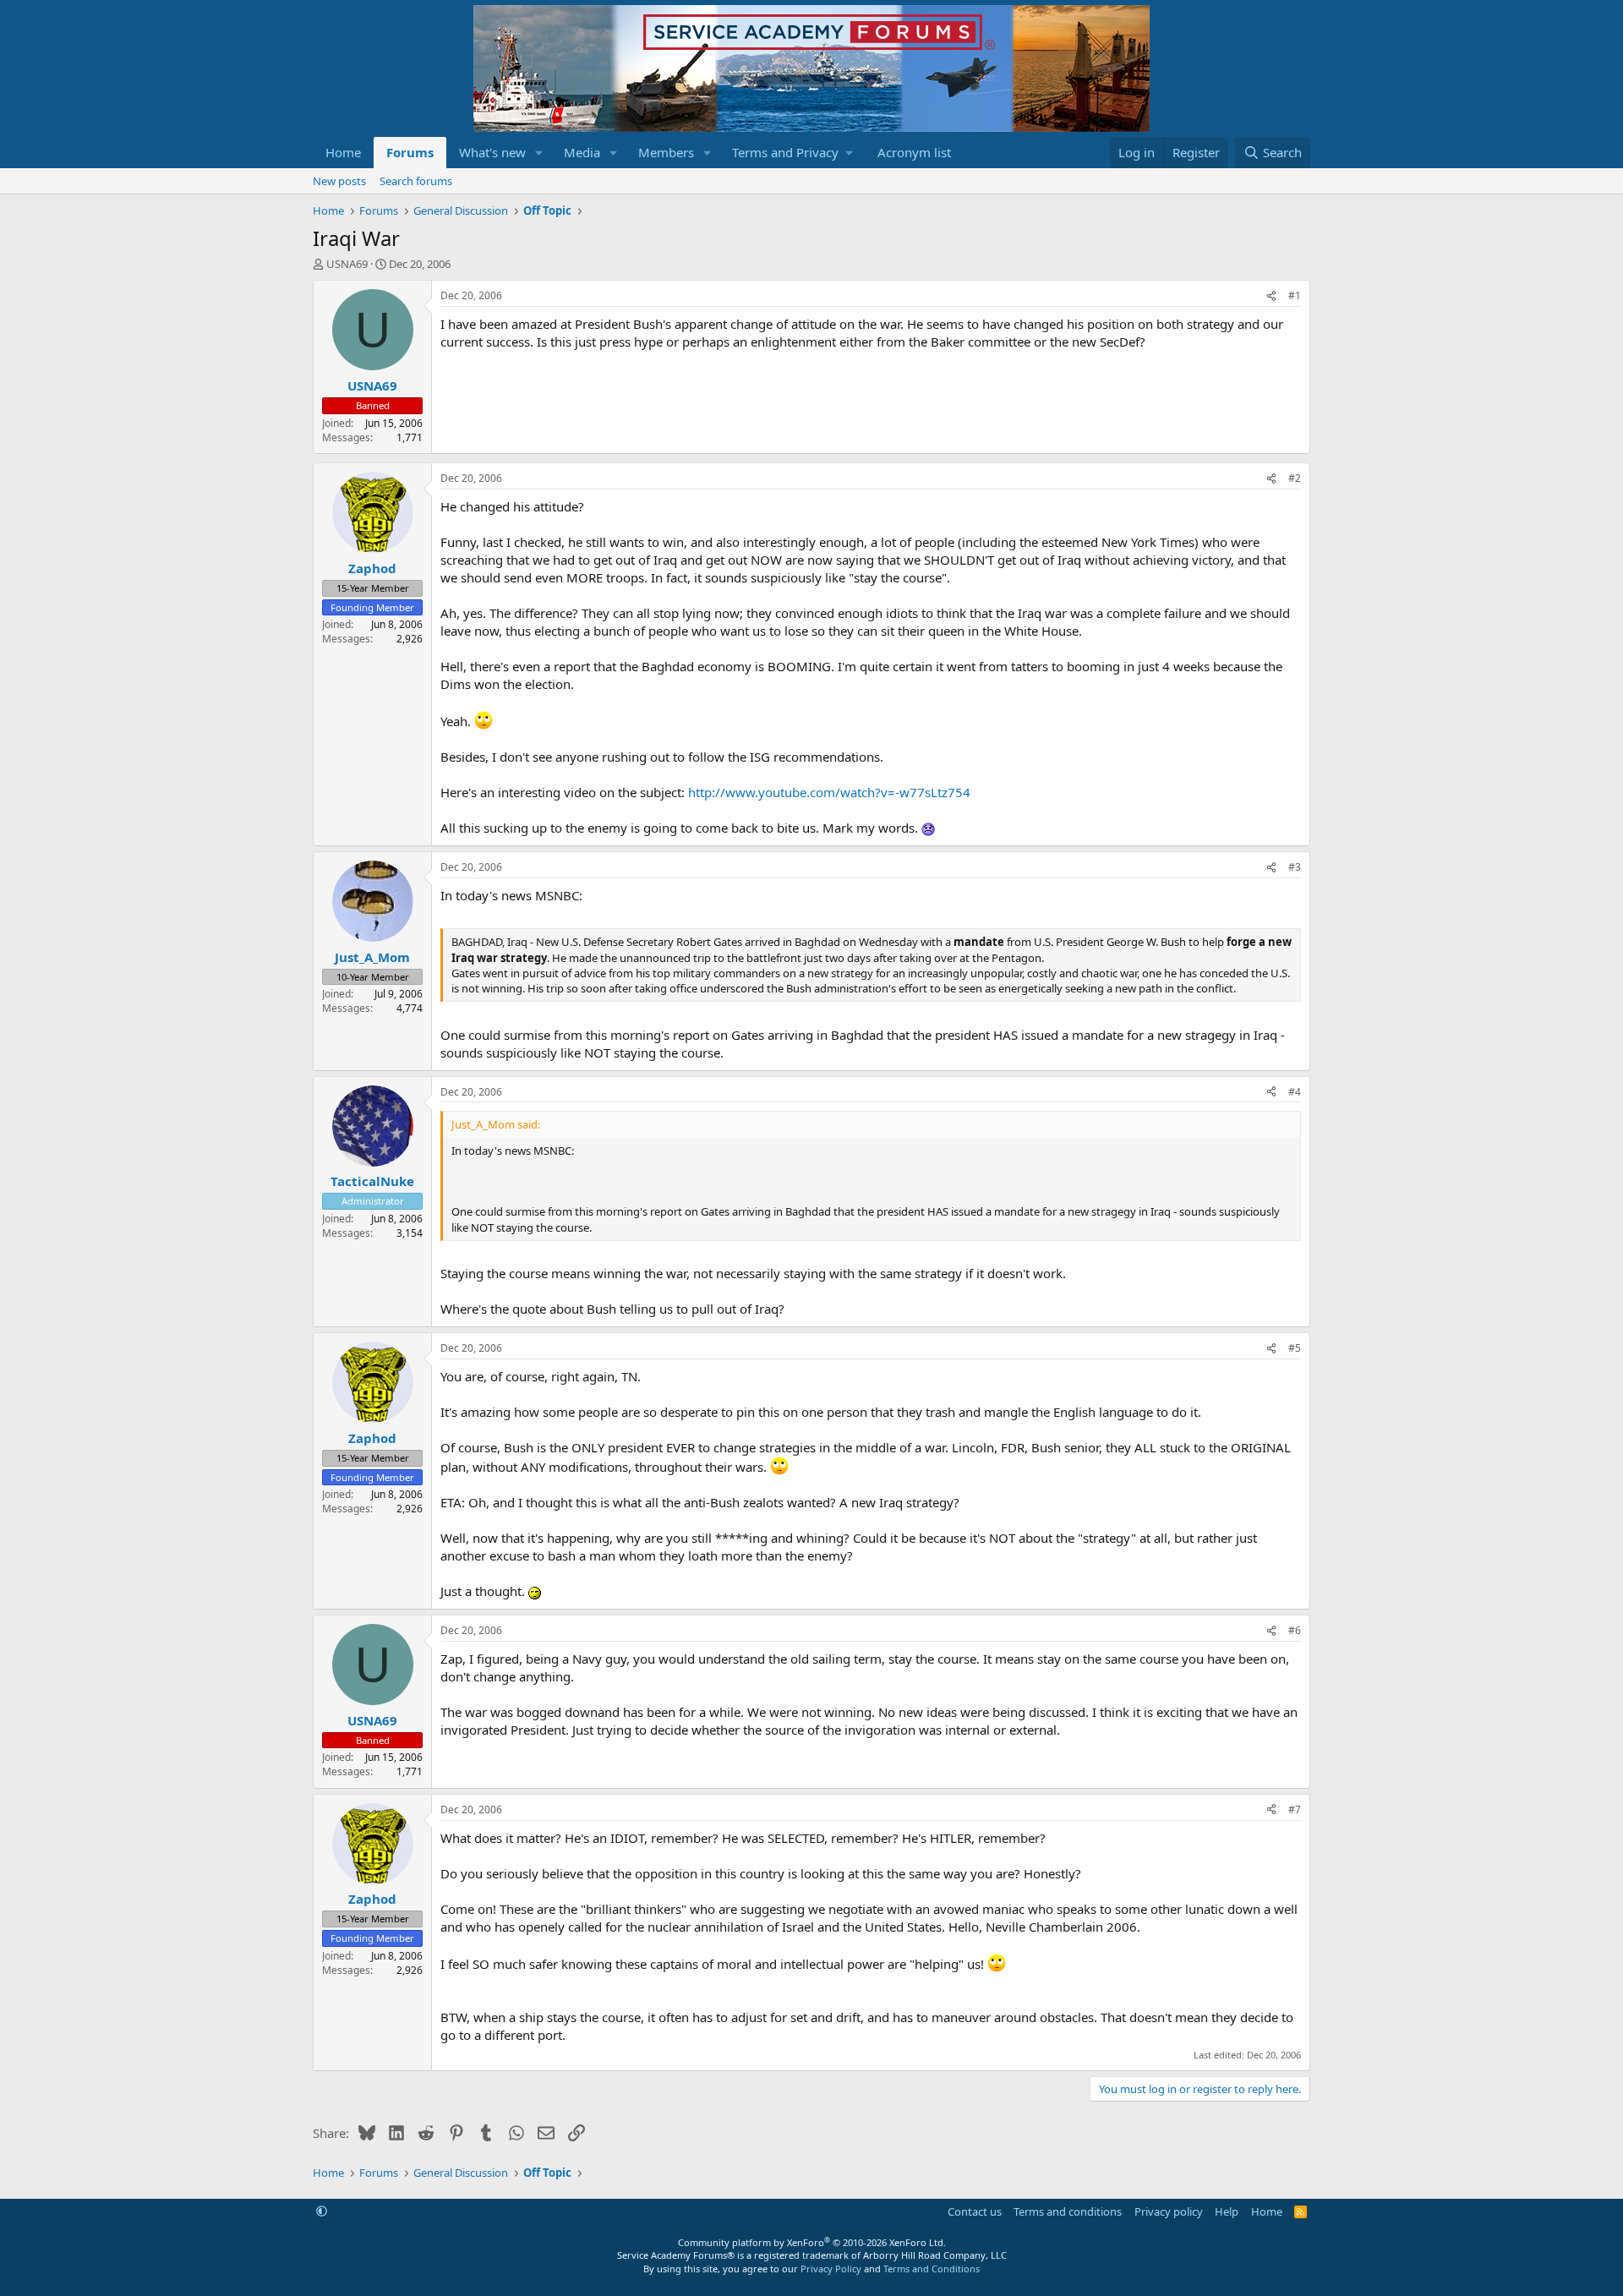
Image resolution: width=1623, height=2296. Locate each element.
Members (666, 152)
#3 (1295, 867)
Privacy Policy (831, 2269)
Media (582, 152)
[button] (539, 153)
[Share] (1271, 296)
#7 (1295, 1809)
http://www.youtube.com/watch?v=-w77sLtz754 (829, 792)
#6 (1295, 1630)
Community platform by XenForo (812, 2242)
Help (1227, 2211)
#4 (1295, 1092)
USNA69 (347, 264)
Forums (410, 152)
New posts (339, 181)
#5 (1295, 1348)
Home (343, 152)
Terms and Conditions (932, 2269)
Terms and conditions (1068, 2211)
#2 (1295, 478)
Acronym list (914, 152)
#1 (1295, 295)
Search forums (416, 181)
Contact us (975, 2211)
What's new (492, 152)
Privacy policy (1169, 2211)
